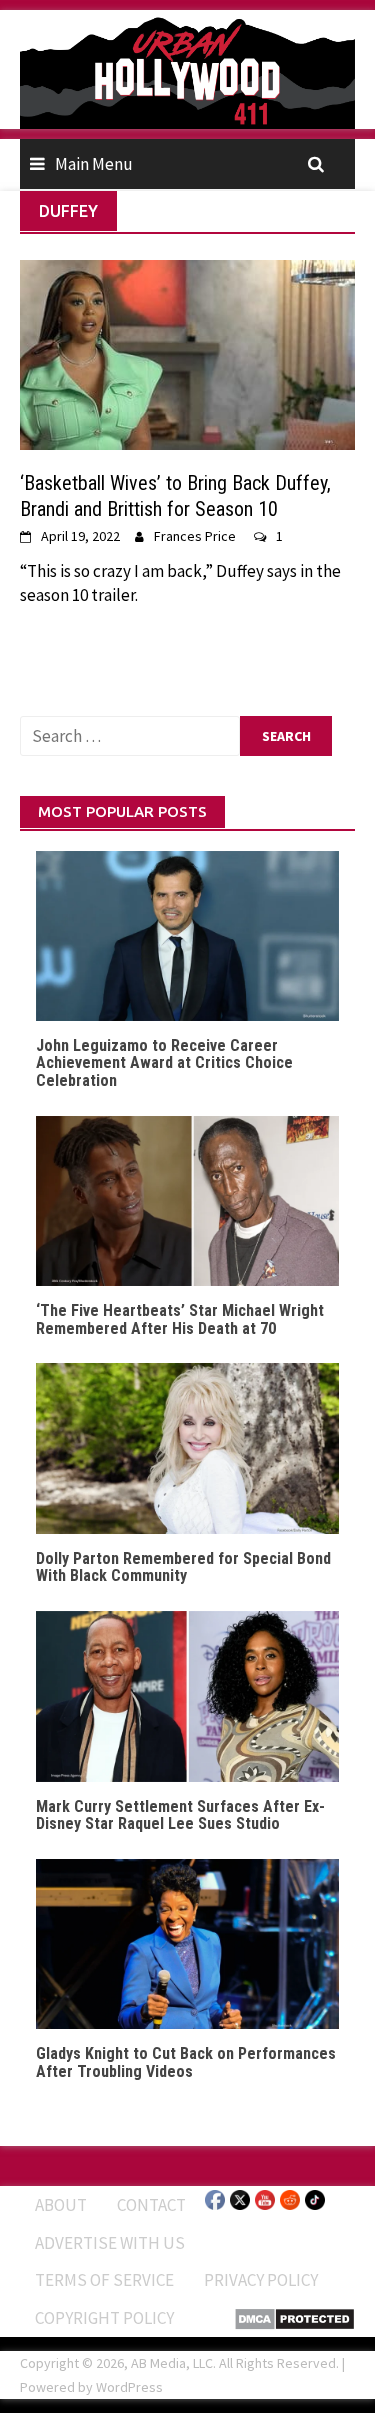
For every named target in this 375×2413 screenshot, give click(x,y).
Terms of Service (104, 2280)
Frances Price (195, 536)
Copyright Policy (104, 2318)
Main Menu (94, 164)
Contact (151, 2205)
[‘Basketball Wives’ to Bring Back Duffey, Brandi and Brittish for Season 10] (187, 353)
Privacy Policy (261, 2280)
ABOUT (61, 2205)
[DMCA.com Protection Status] (294, 2317)
